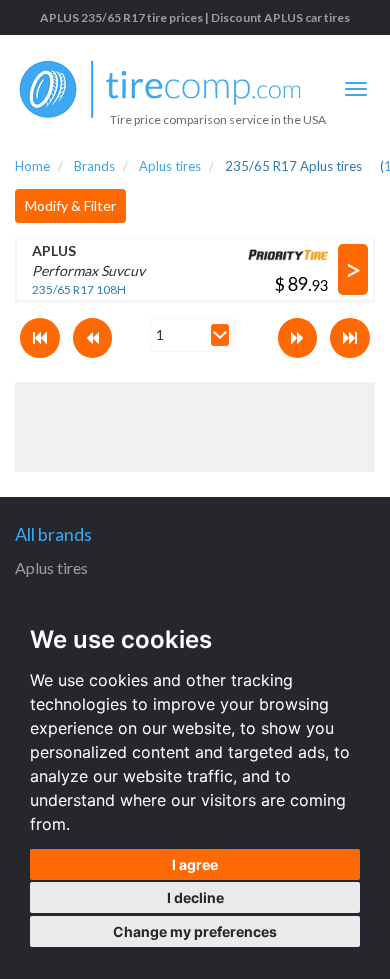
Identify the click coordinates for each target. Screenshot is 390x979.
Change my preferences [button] (195, 931)
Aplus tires (51, 567)
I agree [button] (195, 864)
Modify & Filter (70, 205)
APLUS (54, 250)
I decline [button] (195, 897)
